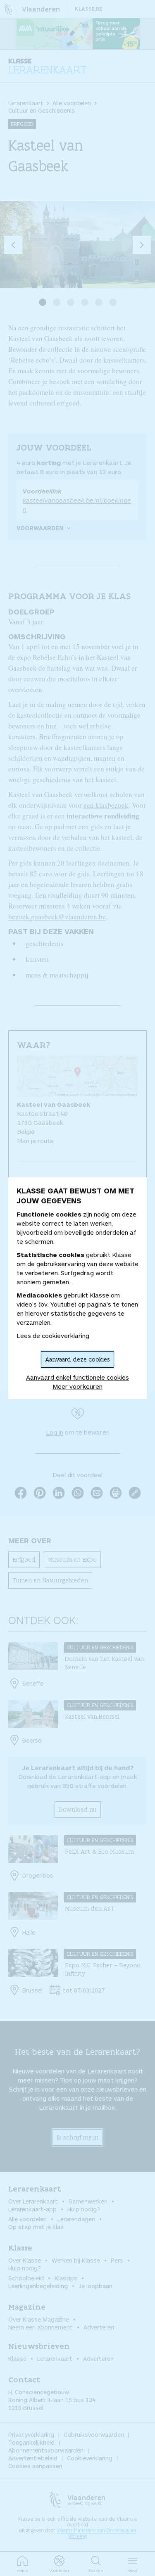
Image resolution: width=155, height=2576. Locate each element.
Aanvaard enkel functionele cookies (77, 1377)
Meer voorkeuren (77, 1386)
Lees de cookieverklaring (53, 1335)
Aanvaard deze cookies (77, 1359)
